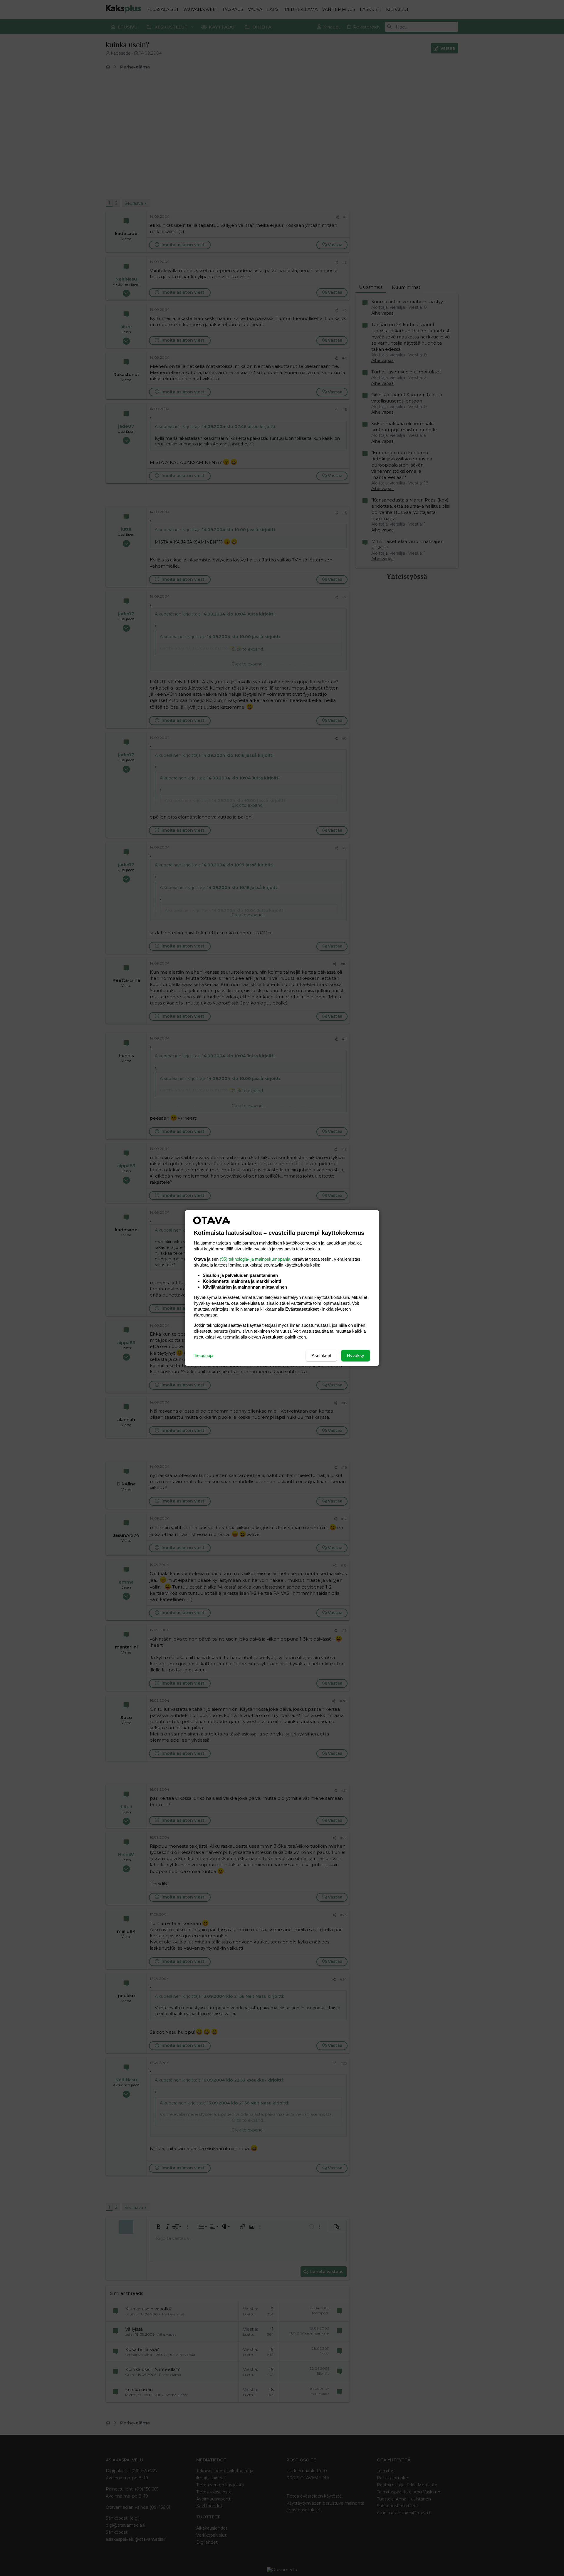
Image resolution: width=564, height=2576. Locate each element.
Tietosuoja (204, 1355)
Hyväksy (356, 1355)
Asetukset (321, 1355)
